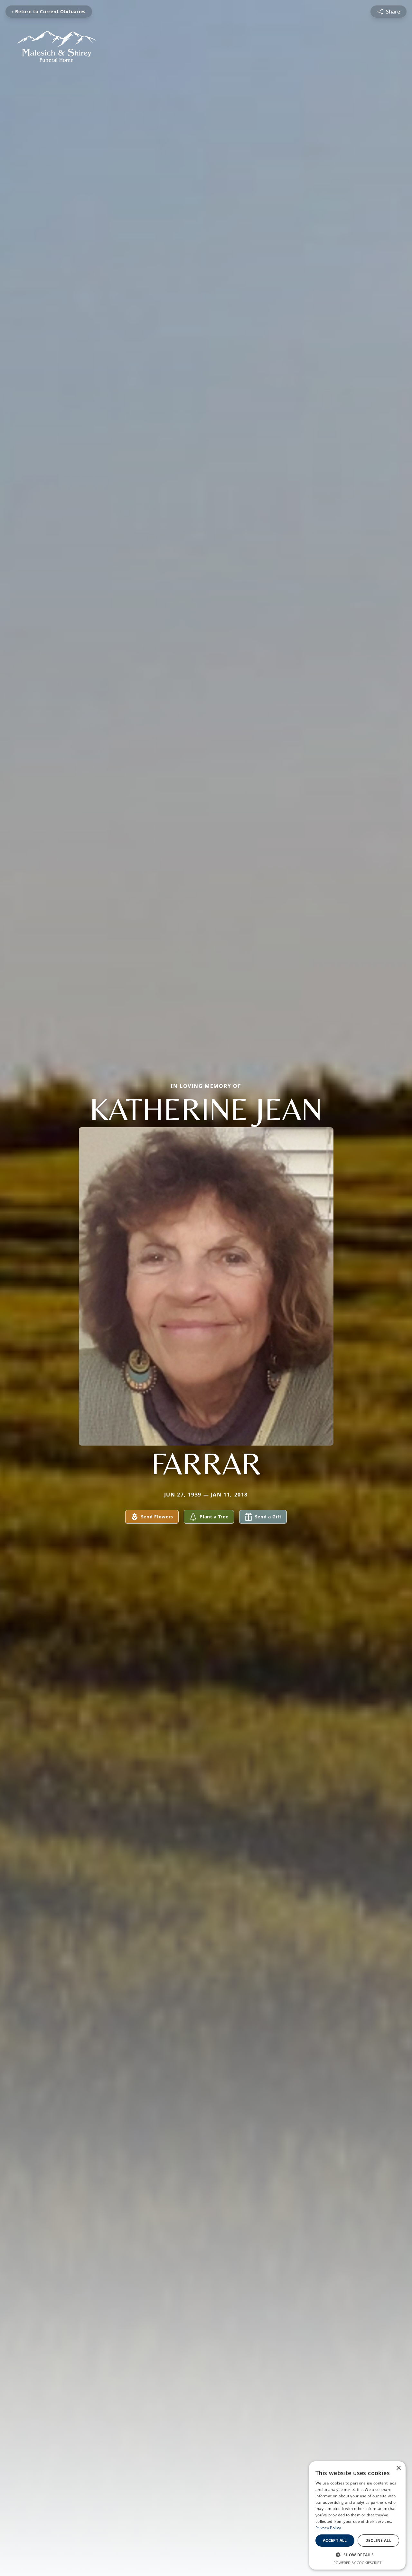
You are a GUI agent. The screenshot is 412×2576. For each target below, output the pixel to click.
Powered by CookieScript (357, 2563)
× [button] (398, 2468)
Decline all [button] (378, 2540)
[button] (357, 2555)
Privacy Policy (328, 2528)
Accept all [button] (335, 2540)
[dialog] (357, 2515)
